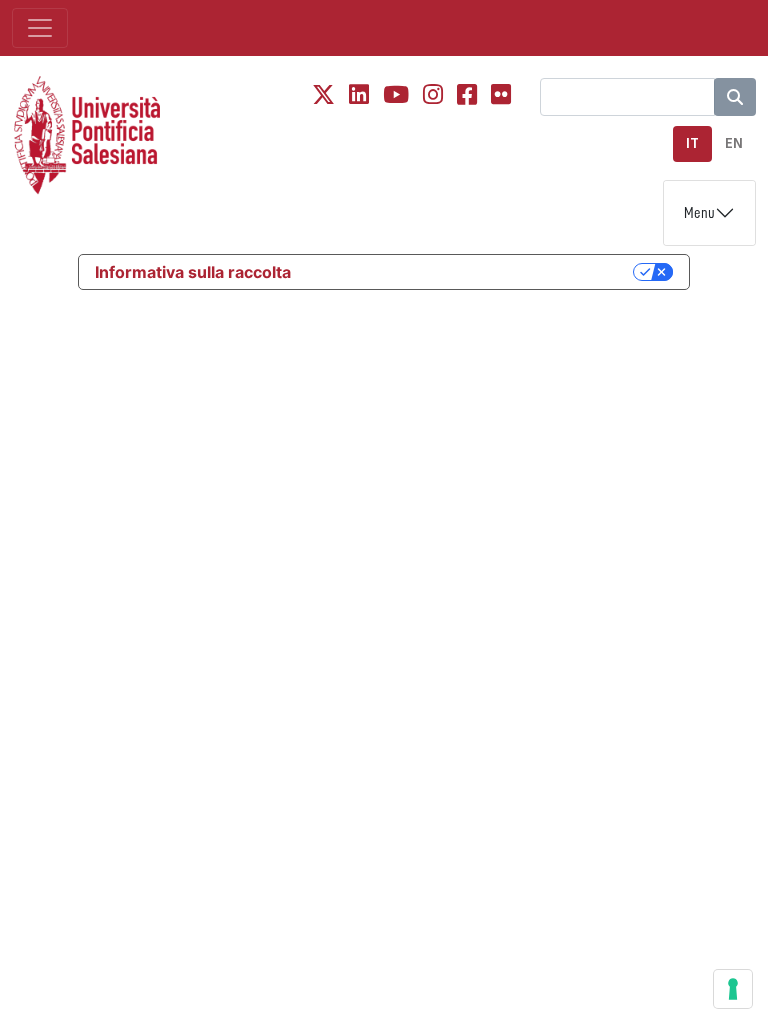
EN (734, 143)
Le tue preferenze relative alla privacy (472, 272)
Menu (699, 213)
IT (692, 143)
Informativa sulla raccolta (193, 272)
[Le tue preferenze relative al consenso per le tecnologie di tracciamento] (733, 989)
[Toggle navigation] (40, 28)
